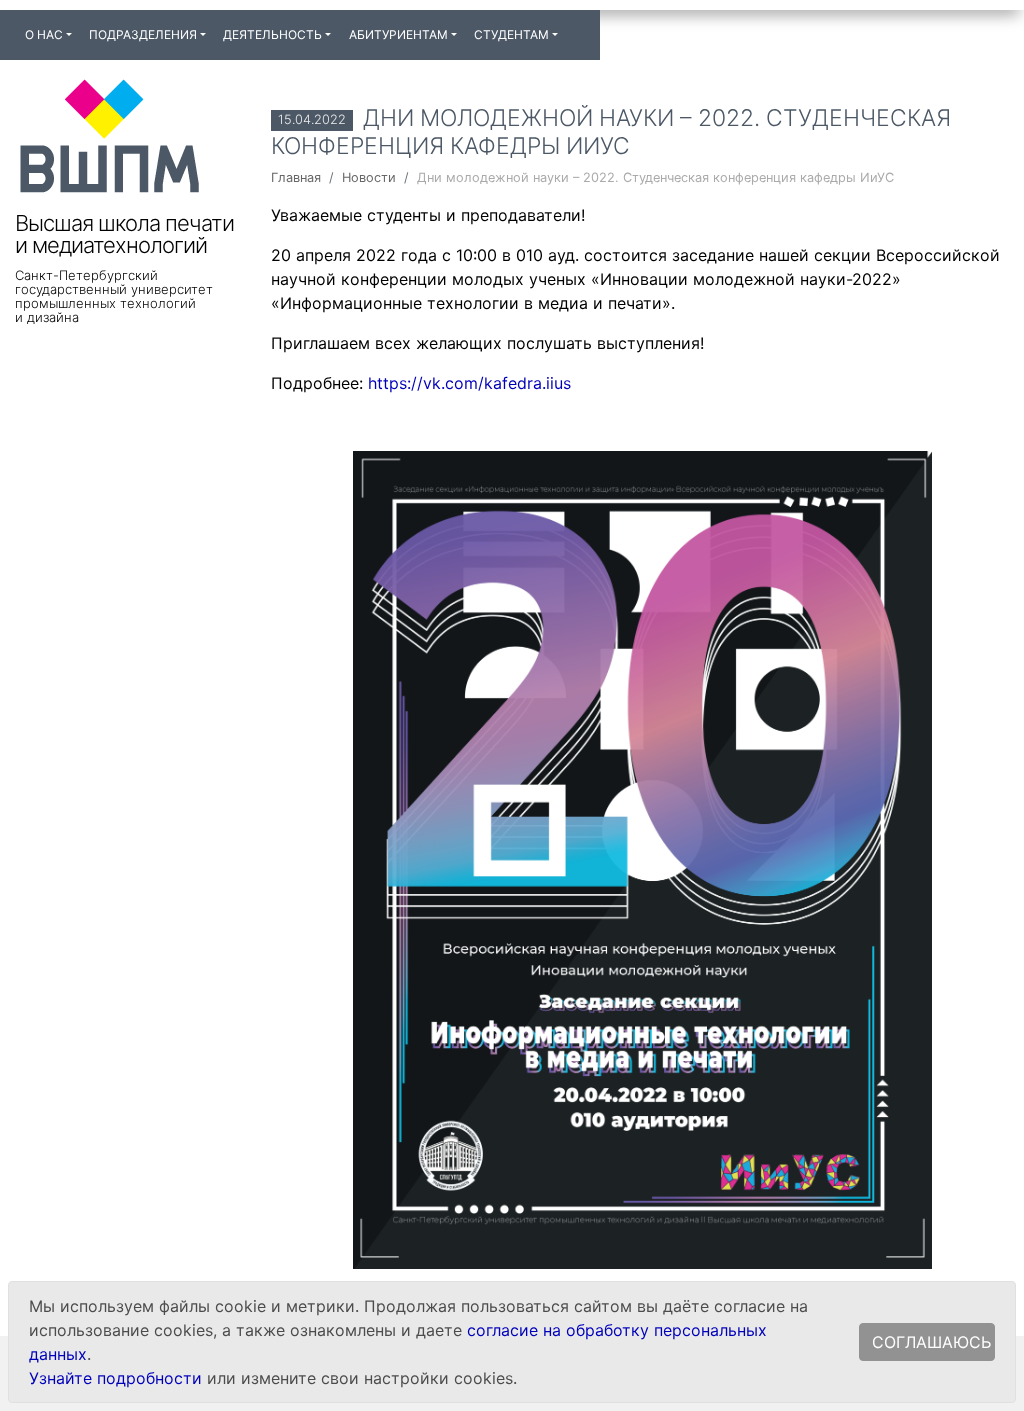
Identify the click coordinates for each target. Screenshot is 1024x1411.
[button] (575, 26)
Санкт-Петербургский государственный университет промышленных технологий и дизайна (114, 296)
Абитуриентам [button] (398, 34)
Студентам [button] (511, 34)
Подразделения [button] (143, 34)
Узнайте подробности (115, 1378)
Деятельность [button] (272, 34)
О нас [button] (44, 34)
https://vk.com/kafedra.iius (469, 383)
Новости (369, 177)
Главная (296, 177)
